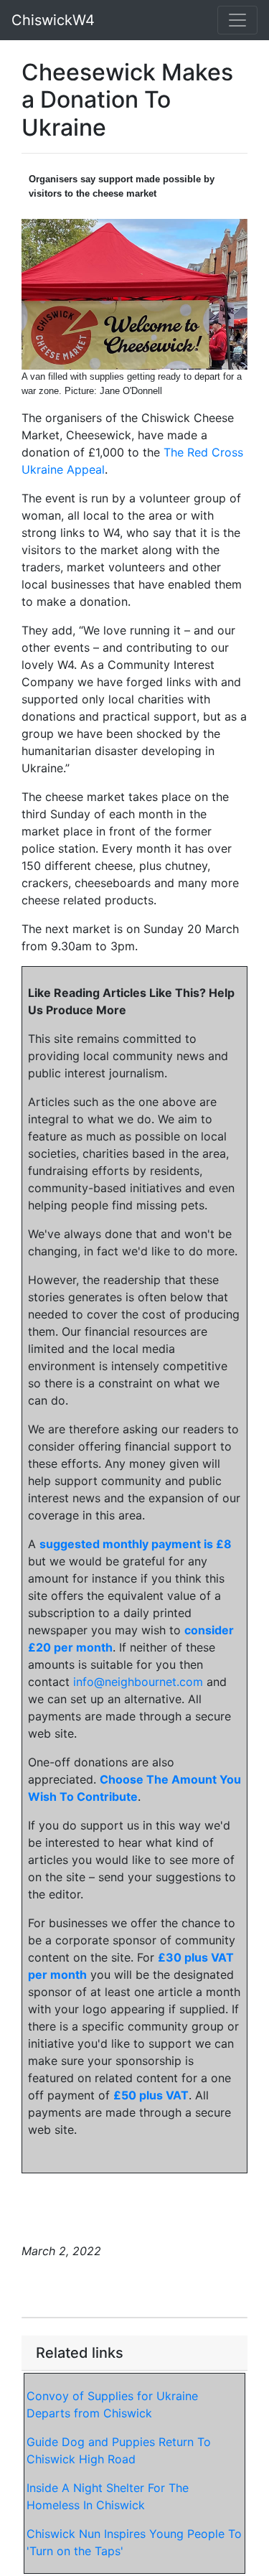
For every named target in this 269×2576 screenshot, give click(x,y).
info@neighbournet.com (138, 1682)
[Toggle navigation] (237, 20)
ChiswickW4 (53, 20)
